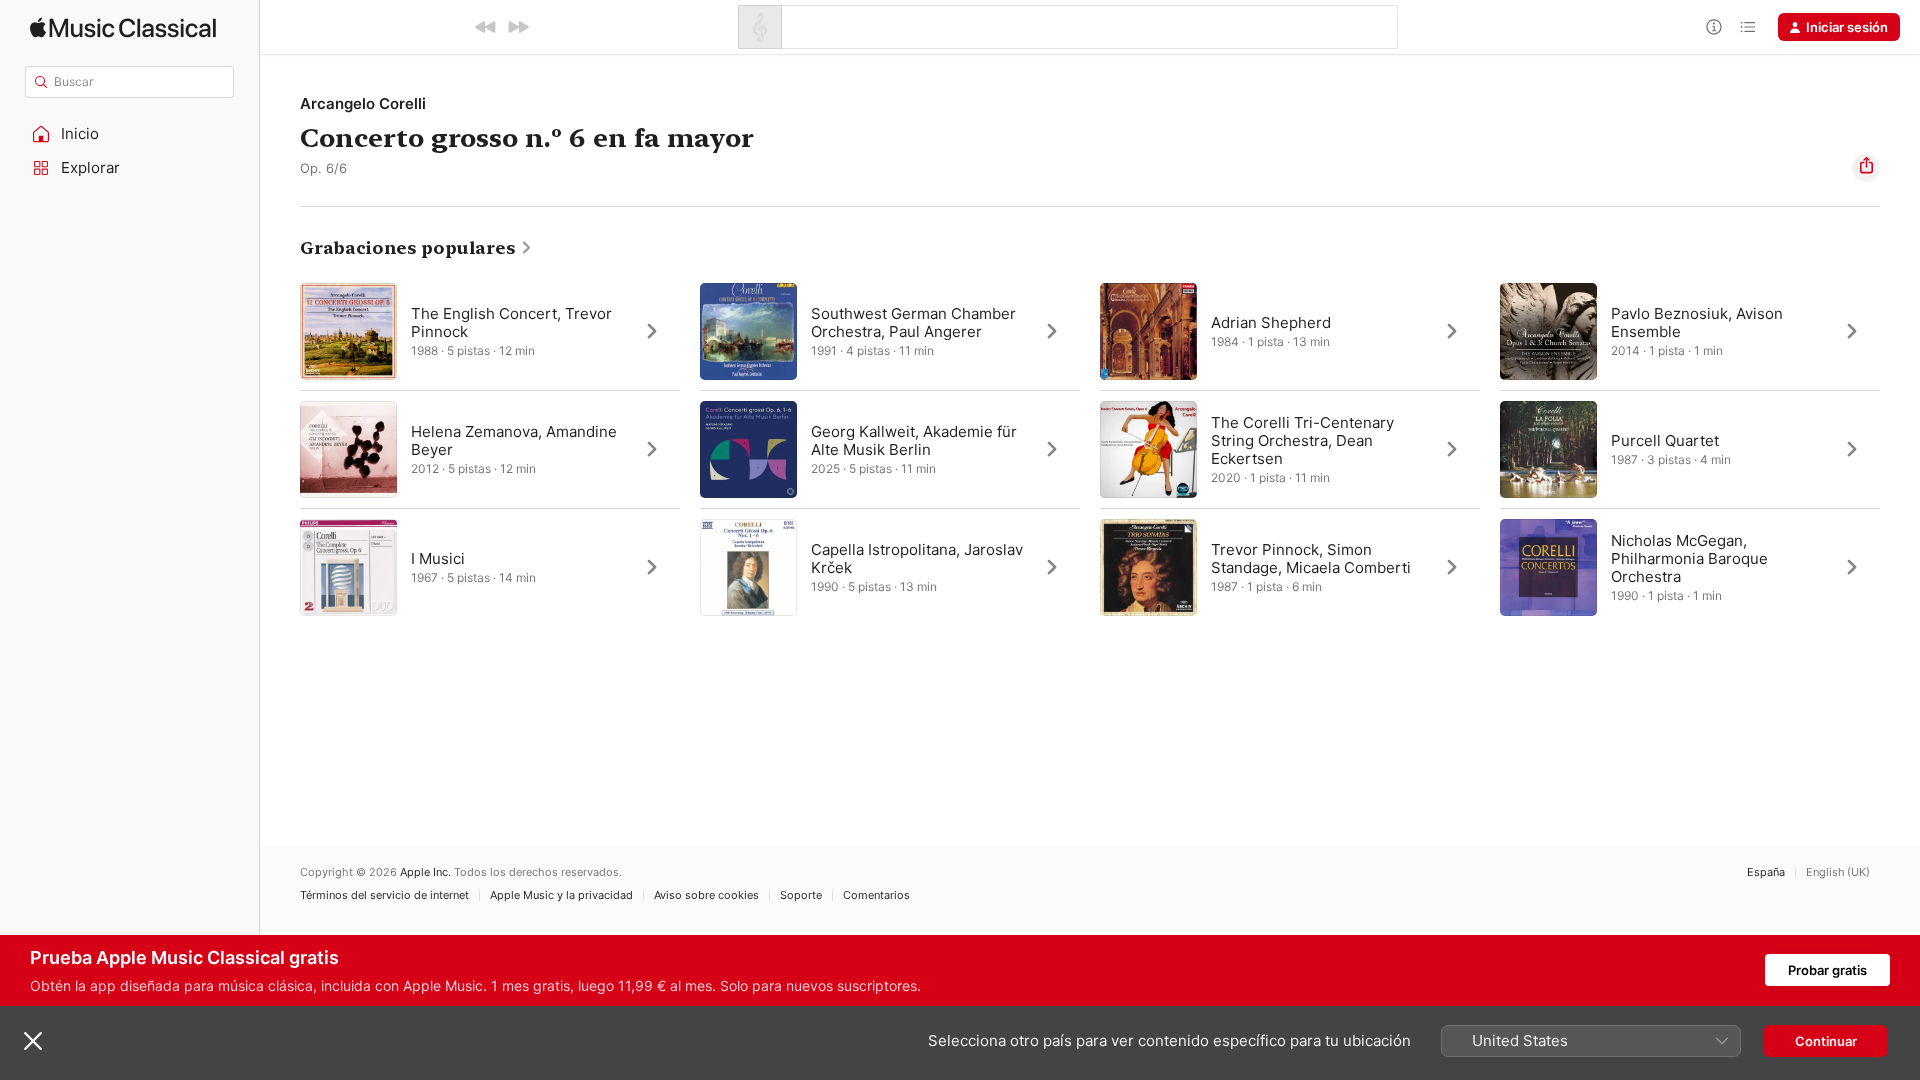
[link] (416, 248)
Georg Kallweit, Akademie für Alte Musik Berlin (914, 440)
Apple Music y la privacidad (561, 895)
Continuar (1826, 1041)
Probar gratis (1827, 970)
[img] (123, 27)
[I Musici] (490, 567)
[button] (130, 134)
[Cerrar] (33, 1041)
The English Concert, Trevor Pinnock (511, 322)
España (1766, 872)
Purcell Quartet (1665, 440)
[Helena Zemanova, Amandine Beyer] (490, 449)
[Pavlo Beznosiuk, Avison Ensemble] (1690, 331)
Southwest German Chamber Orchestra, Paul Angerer (913, 322)
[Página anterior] (280, 449)
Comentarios (876, 895)
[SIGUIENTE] (518, 27)
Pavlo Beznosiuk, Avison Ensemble (1697, 322)
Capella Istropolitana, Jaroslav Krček (917, 558)
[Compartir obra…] (1866, 168)
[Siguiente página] (1900, 449)
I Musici (438, 558)
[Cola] (1748, 27)
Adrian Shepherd (1271, 322)
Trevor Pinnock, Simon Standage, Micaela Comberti (1311, 558)
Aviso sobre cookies (706, 895)
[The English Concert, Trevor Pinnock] (490, 331)
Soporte (801, 895)
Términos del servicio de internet (384, 895)
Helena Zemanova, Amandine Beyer (514, 440)
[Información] (1714, 27)
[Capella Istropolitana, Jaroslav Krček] (890, 567)
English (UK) (1838, 872)
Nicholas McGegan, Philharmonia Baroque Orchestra (1689, 558)
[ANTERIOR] (486, 27)
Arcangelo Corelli (363, 103)
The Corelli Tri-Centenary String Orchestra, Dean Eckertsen (1302, 440)
